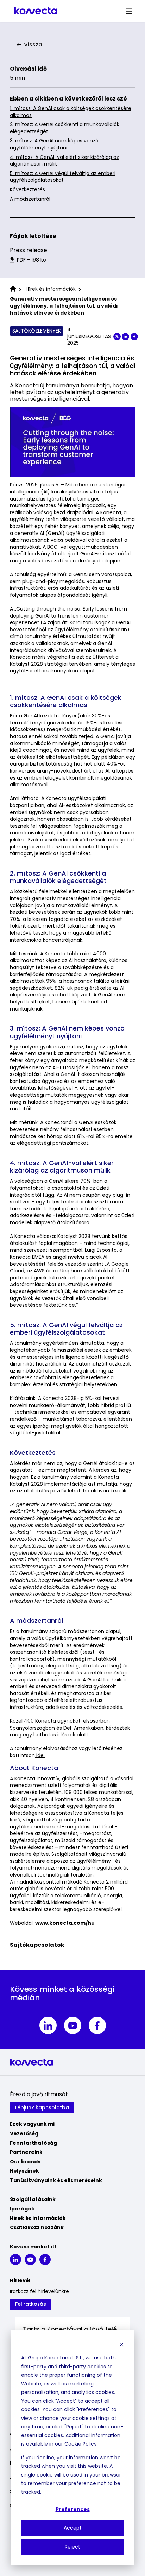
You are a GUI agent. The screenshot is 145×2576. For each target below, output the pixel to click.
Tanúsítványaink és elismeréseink (56, 2180)
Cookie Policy (81, 2444)
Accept (73, 2528)
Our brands (25, 2162)
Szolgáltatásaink (33, 2199)
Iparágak (22, 2209)
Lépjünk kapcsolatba (42, 2107)
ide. (40, 1755)
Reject (72, 2547)
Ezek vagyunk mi (32, 2124)
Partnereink (26, 2152)
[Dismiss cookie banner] (121, 2345)
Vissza (33, 44)
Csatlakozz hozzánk (37, 2227)
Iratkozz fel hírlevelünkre (39, 2291)
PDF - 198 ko (31, 260)
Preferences (73, 2509)
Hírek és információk (38, 2218)
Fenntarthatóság (33, 2143)
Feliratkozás (31, 2304)
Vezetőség (24, 2133)
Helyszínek (24, 2171)
